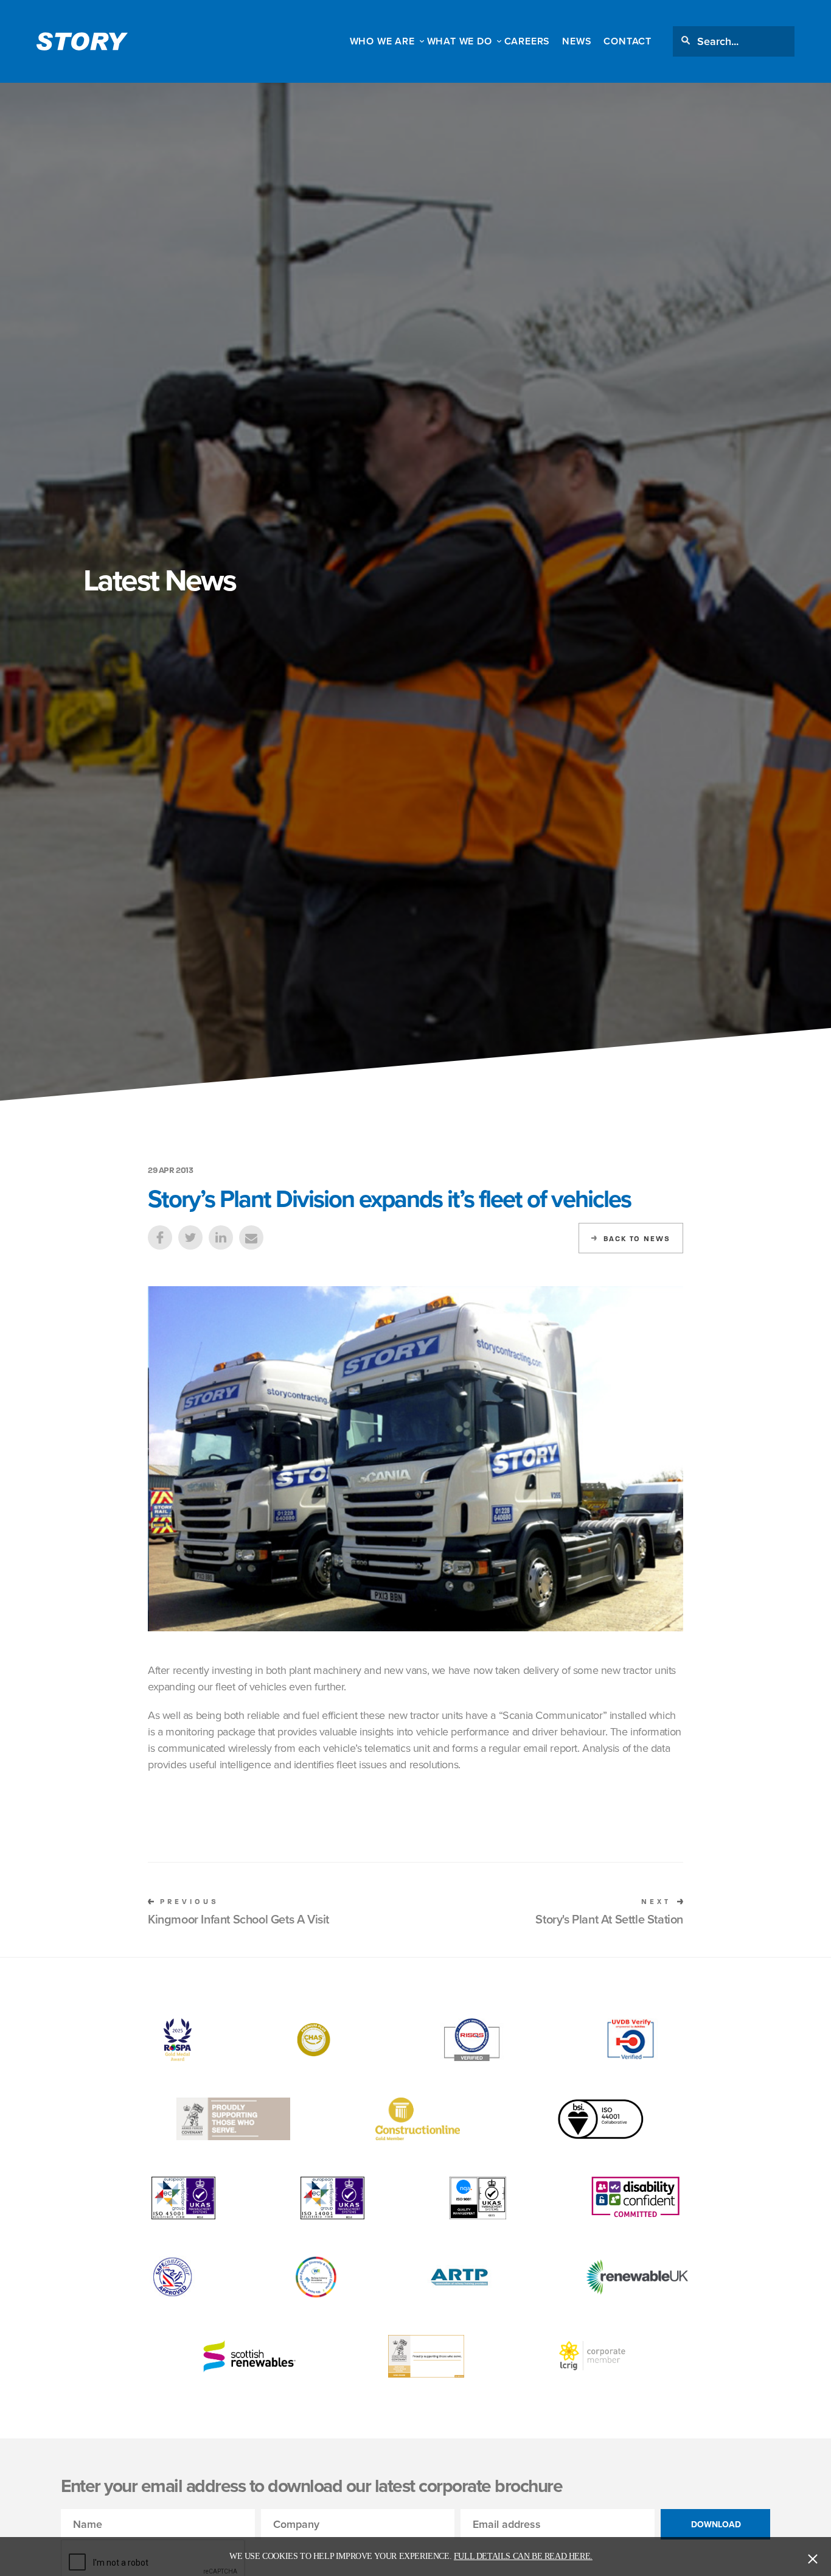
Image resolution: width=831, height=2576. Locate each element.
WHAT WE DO (460, 41)
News (577, 41)
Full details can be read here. (523, 2556)
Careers (527, 41)
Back (637, 1239)
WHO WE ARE (382, 41)
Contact (628, 41)
